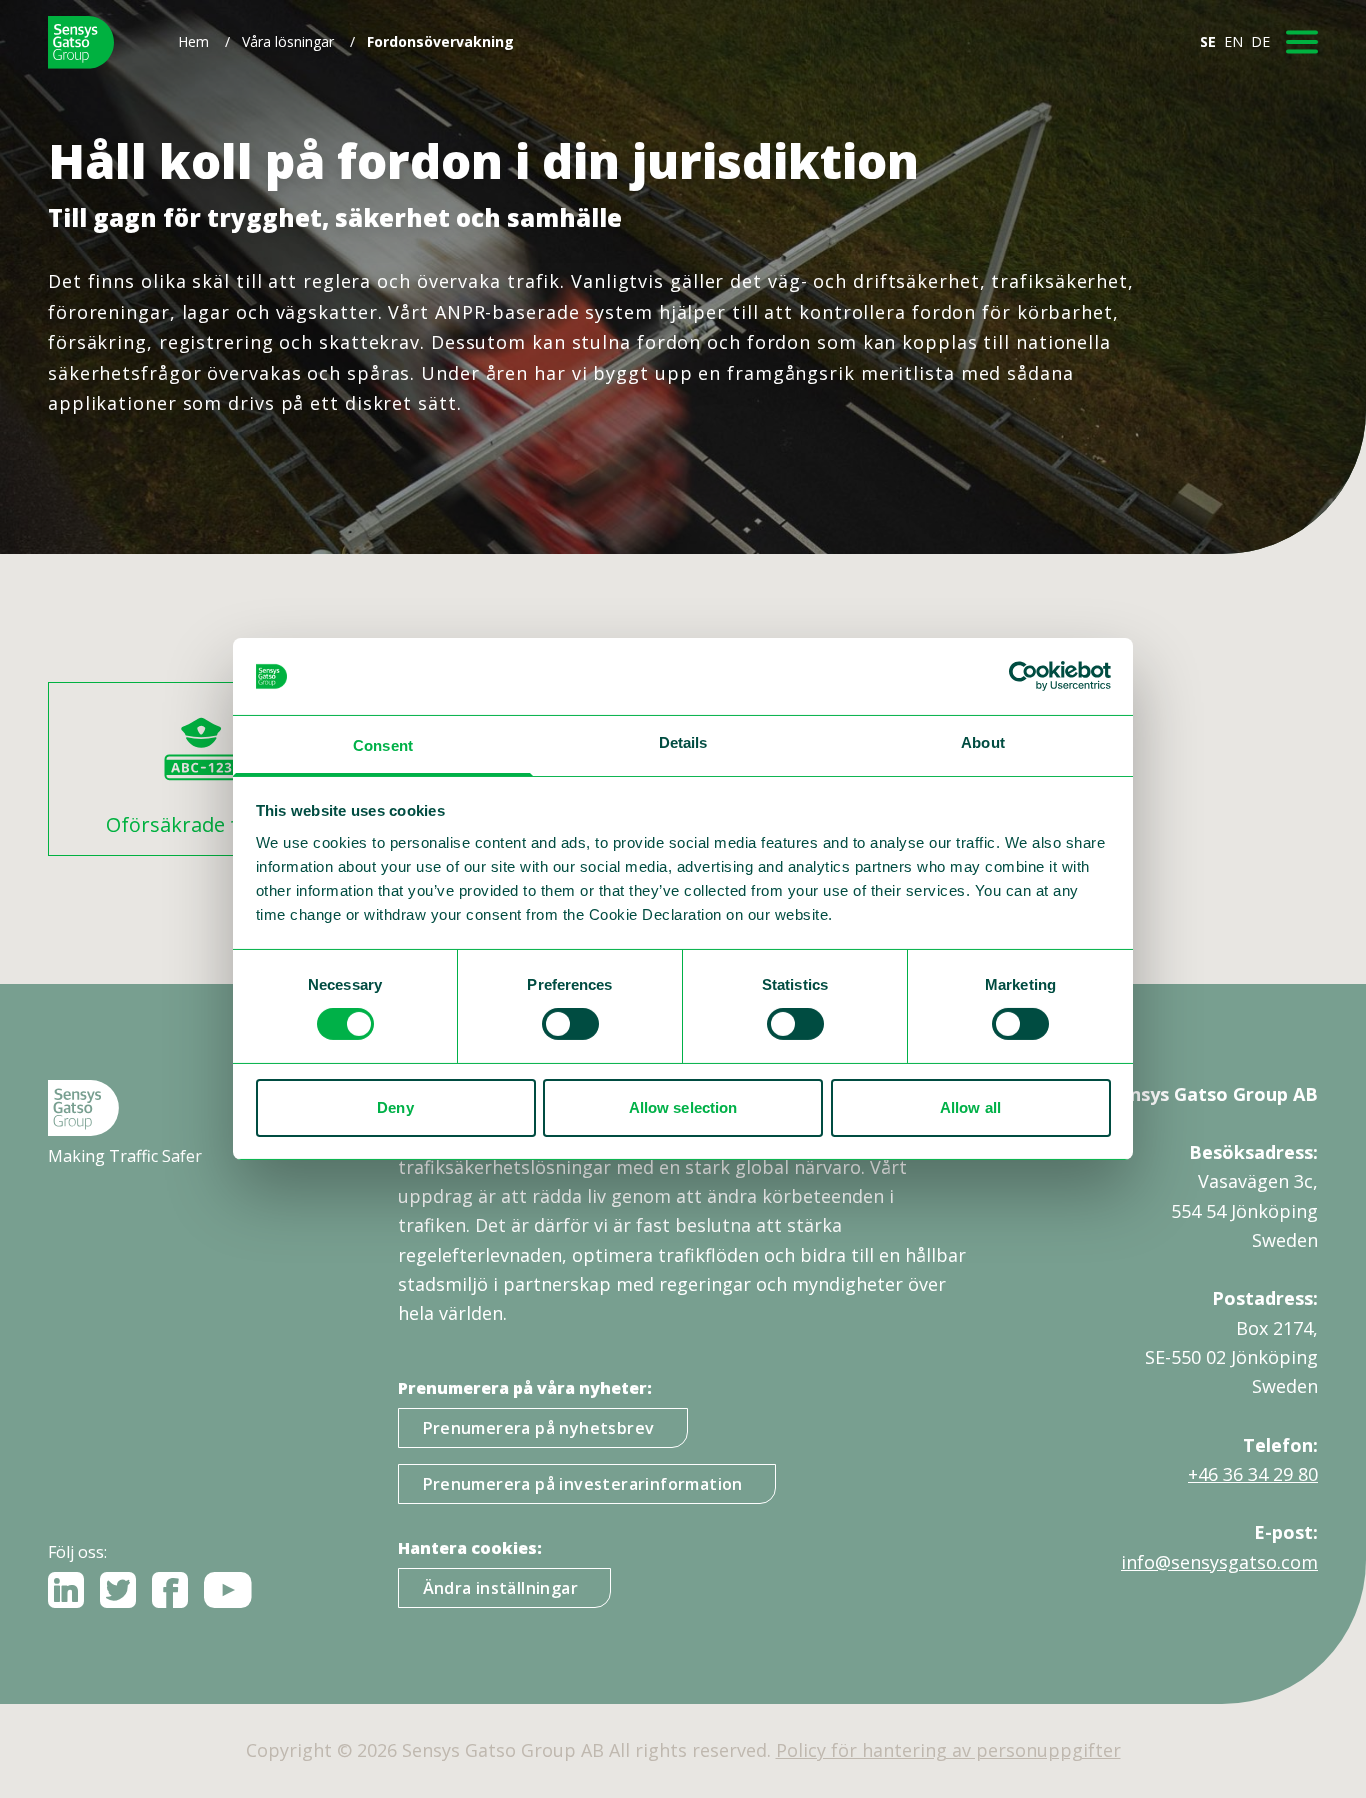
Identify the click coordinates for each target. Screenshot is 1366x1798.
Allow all (970, 1107)
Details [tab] (683, 742)
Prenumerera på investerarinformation (583, 1484)
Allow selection (683, 1107)
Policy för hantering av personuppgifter (948, 1750)
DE (1260, 41)
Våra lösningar (288, 41)
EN (1233, 41)
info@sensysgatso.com (1219, 1562)
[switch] (570, 1024)
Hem (193, 41)
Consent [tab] (383, 745)
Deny (395, 1107)
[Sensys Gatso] (81, 42)
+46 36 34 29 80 (1253, 1474)
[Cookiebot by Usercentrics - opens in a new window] (1023, 676)
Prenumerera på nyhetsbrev (539, 1428)
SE (1208, 41)
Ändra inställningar (501, 1588)
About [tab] (983, 742)
